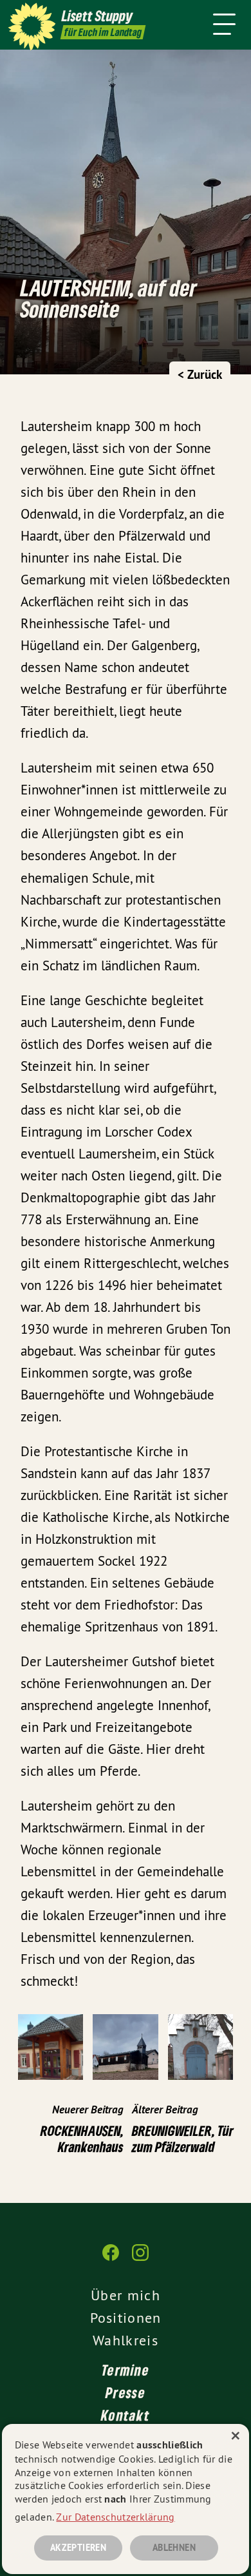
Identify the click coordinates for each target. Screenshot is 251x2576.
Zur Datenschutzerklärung (115, 2517)
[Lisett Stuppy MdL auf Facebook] (111, 2259)
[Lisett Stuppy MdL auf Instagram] (140, 2259)
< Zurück (200, 375)
